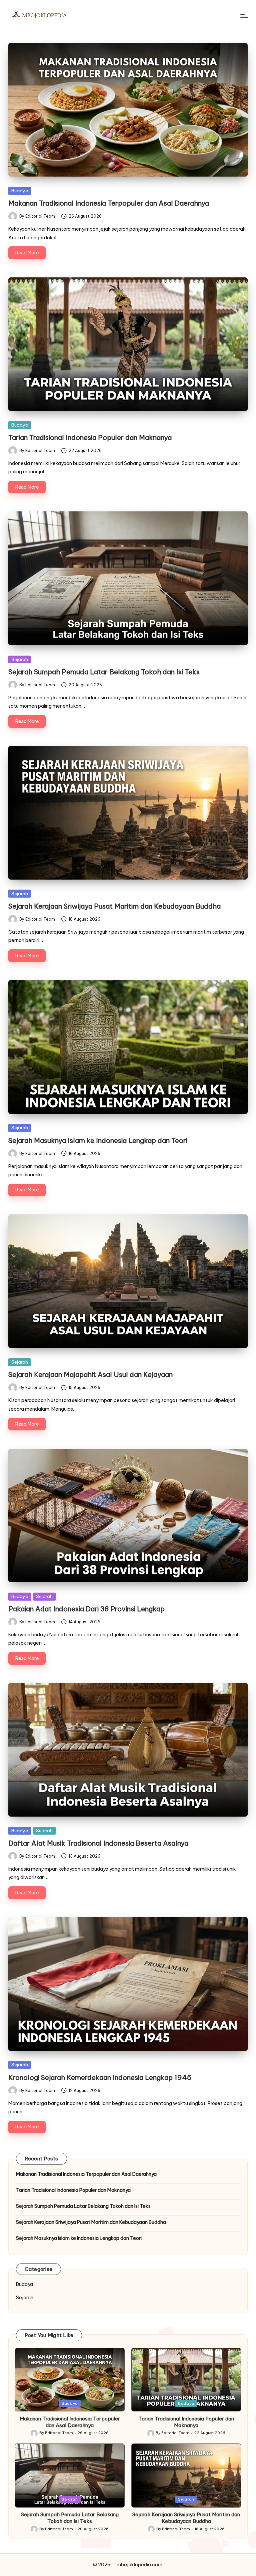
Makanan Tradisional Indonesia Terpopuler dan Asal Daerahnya (109, 203)
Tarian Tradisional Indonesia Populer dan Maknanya (90, 437)
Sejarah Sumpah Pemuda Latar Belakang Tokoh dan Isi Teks (104, 672)
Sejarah (20, 659)
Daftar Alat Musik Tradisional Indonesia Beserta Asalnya (98, 1843)
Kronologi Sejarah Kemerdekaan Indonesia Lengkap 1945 (100, 2077)
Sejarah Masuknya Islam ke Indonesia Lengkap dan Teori (98, 1140)
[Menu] (244, 16)
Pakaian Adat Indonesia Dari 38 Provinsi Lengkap (86, 1609)
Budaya (20, 191)
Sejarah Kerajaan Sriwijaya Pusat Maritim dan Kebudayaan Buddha (114, 906)
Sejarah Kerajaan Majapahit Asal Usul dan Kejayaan (90, 1374)
